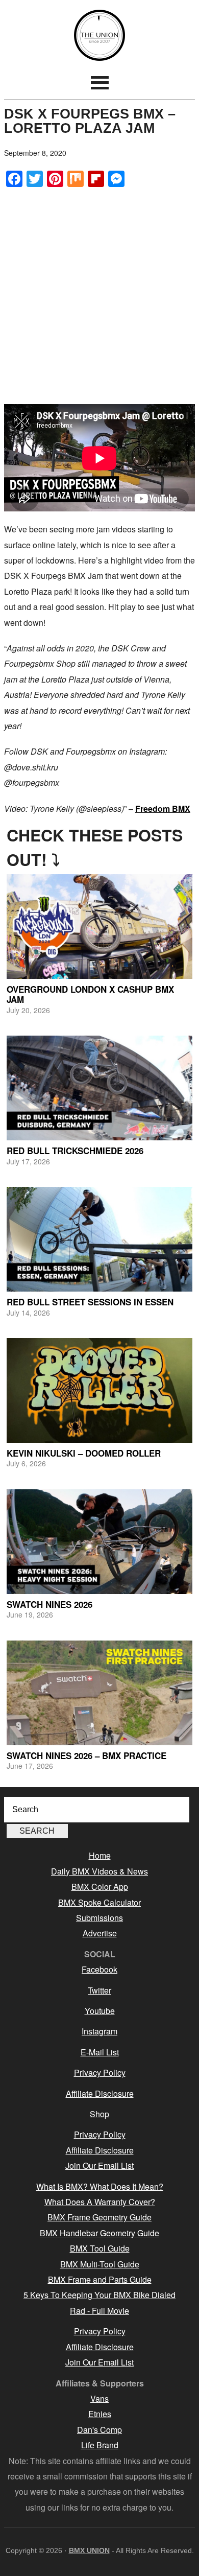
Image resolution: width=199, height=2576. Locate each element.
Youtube (100, 2011)
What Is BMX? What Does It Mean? (100, 2186)
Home (100, 1855)
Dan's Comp (99, 2430)
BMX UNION (99, 35)
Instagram (99, 2031)
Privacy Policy (100, 2072)
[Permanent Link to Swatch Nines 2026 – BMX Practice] (99, 1693)
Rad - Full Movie (99, 2311)
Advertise (100, 1933)
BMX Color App (100, 1887)
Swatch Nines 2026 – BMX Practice (86, 1755)
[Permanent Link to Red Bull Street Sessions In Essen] (99, 1239)
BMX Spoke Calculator (99, 1902)
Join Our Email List (99, 2165)
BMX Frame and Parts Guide (100, 2279)
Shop (99, 2114)
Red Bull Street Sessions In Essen (90, 1302)
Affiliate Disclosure (100, 2093)
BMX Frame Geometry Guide (99, 2217)
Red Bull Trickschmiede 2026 (75, 1151)
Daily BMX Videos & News (99, 1871)
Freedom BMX (163, 809)
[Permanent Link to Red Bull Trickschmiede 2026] (99, 1088)
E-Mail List (100, 2052)
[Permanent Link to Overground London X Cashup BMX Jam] (99, 927)
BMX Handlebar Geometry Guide (99, 2233)
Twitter (99, 1990)
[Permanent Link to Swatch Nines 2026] (99, 1542)
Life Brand (100, 2445)
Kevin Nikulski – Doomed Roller (84, 1453)
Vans (99, 2398)
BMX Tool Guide (100, 2248)
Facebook (99, 1969)
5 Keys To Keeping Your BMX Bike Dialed (99, 2295)
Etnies (100, 2414)
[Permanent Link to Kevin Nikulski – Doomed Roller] (99, 1390)
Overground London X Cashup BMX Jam (90, 994)
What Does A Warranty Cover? (100, 2202)
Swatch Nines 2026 (49, 1604)
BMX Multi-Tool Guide (100, 2264)
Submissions (99, 1918)
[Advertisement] (99, 296)
